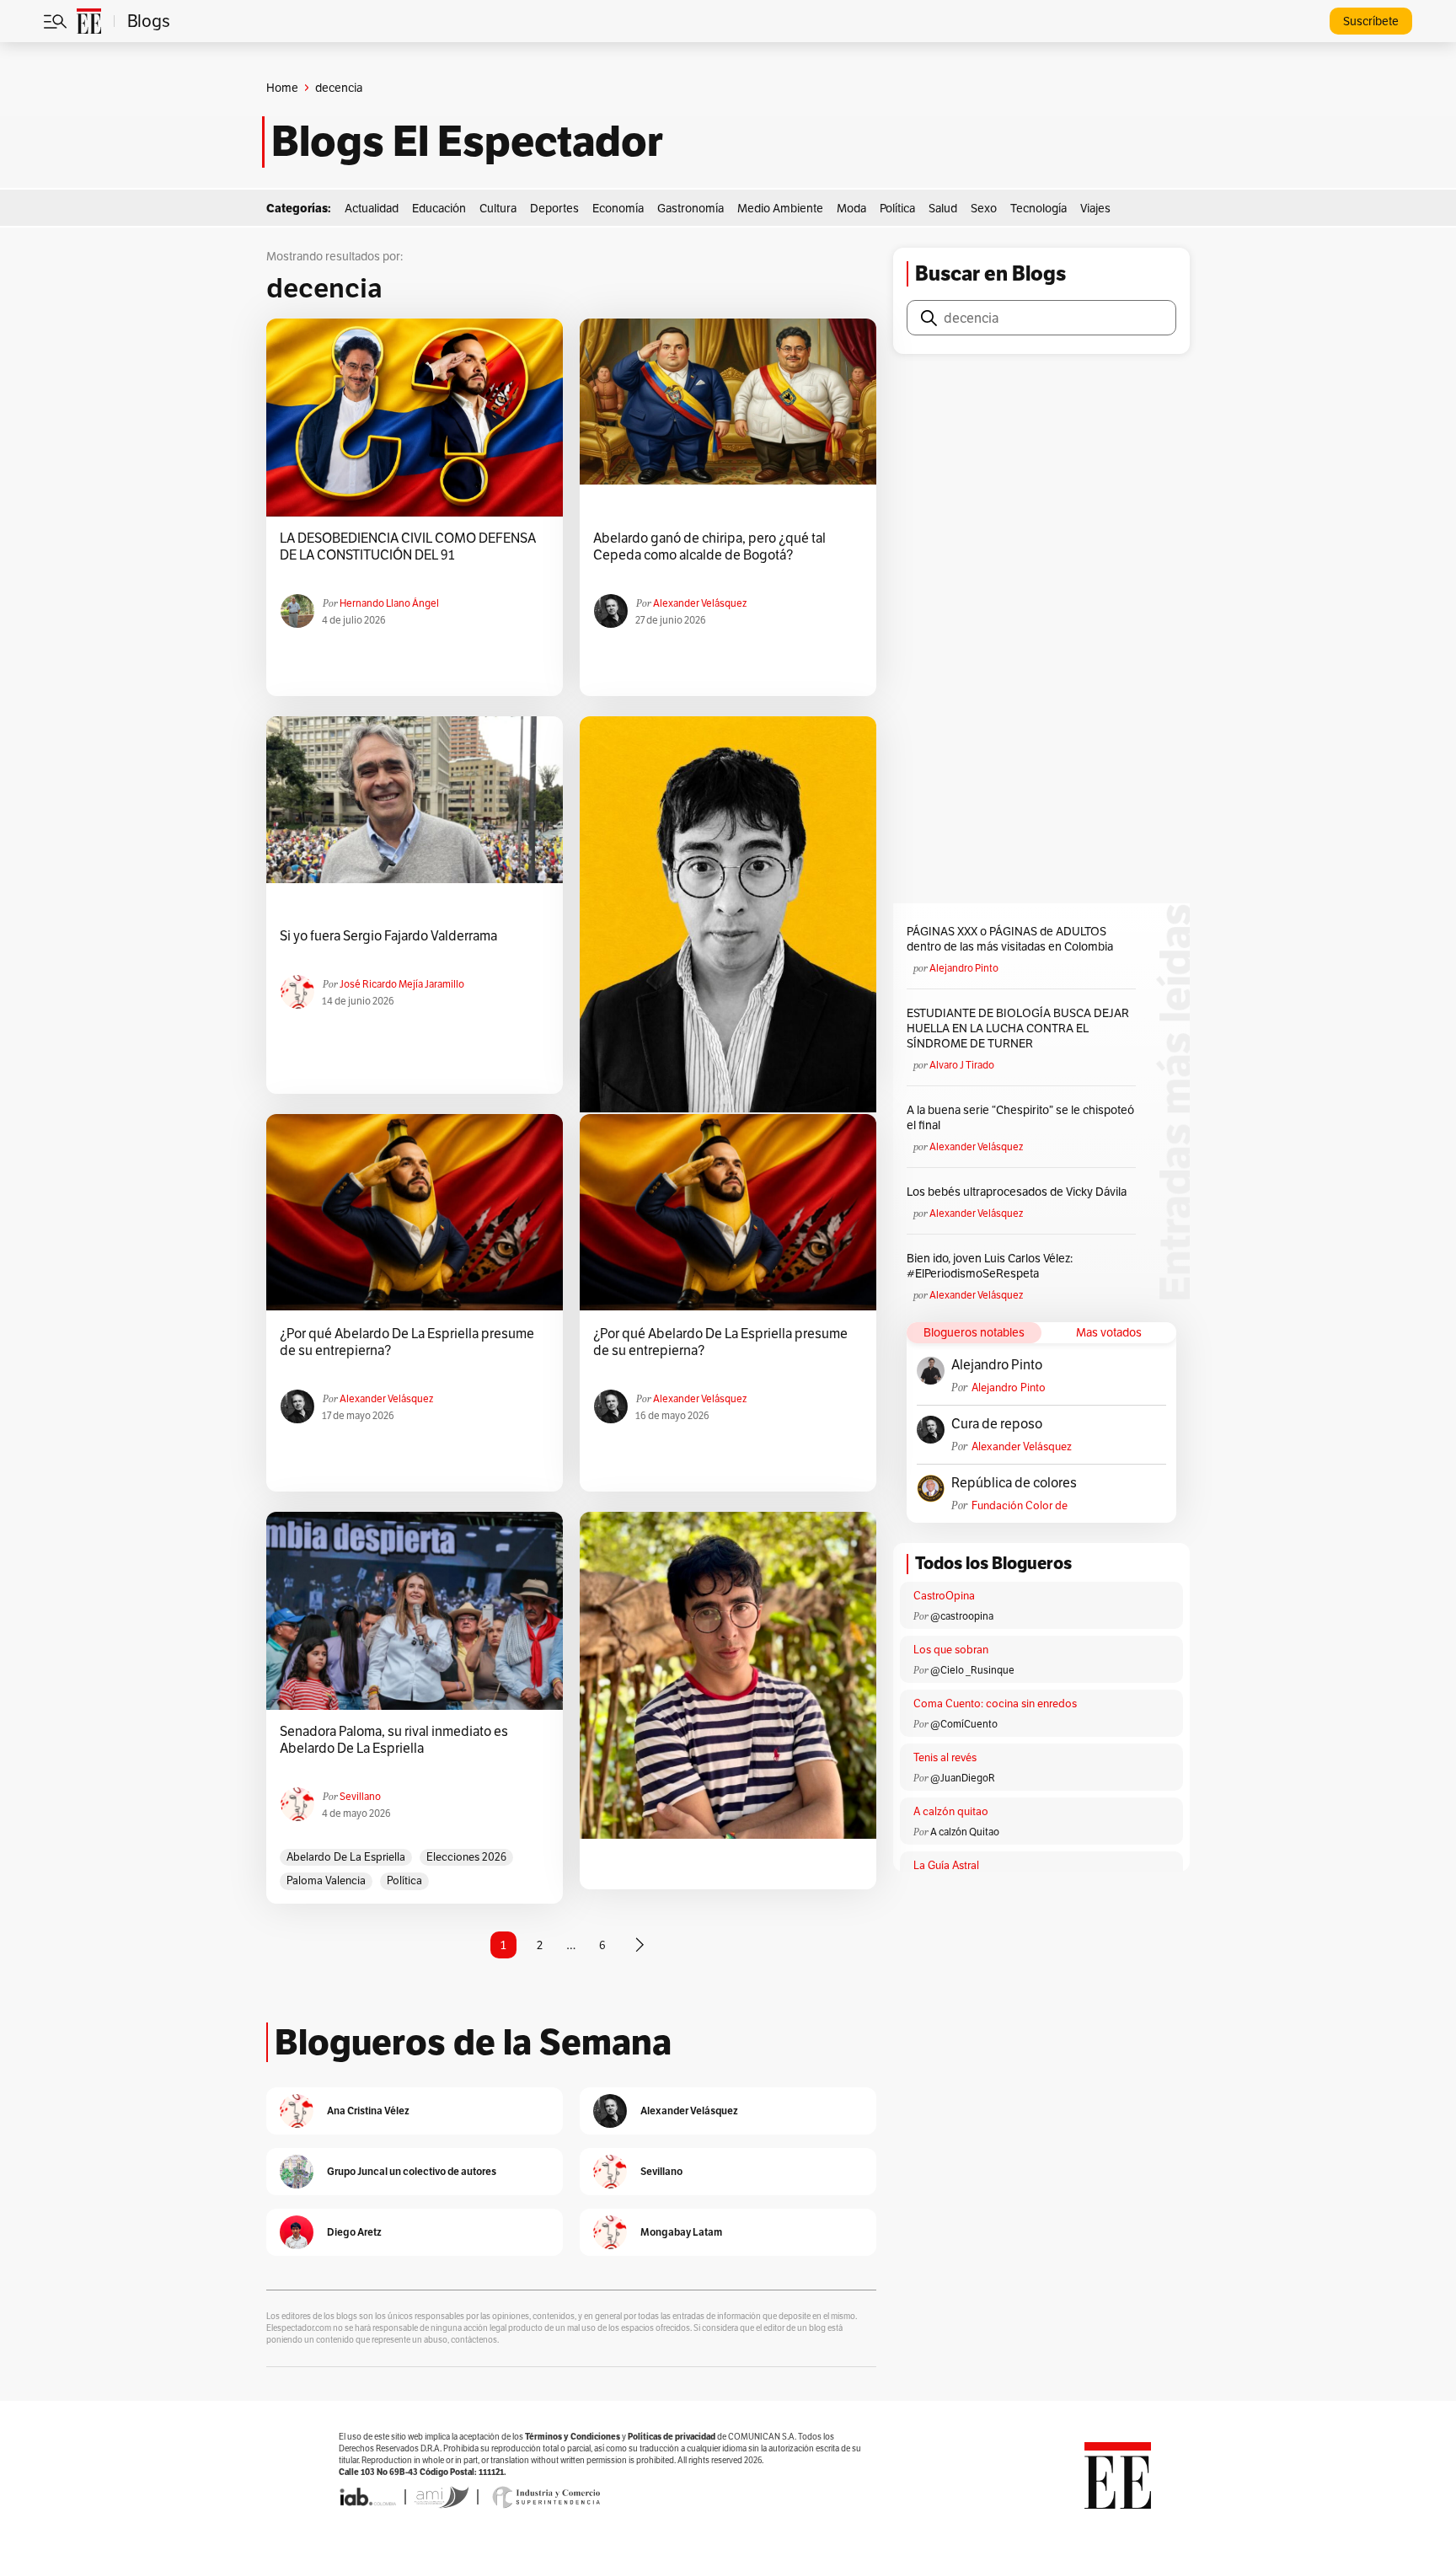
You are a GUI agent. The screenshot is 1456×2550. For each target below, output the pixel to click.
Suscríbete (1371, 21)
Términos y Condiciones (573, 2437)
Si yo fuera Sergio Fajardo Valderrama (388, 936)
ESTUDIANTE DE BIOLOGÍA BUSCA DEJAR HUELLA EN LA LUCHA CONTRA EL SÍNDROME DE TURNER (1018, 1028)
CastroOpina (944, 1596)
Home (282, 88)
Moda (851, 208)
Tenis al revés (945, 1757)
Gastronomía (691, 208)
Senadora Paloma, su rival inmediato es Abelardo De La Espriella (394, 1740)
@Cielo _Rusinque (972, 1670)
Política (897, 208)
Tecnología (1038, 208)
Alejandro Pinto (964, 968)
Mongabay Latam (681, 2232)
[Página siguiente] (640, 1945)
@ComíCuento (964, 1724)
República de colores (1014, 1483)
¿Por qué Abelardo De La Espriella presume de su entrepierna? (407, 1342)
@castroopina (962, 1616)
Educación (439, 208)
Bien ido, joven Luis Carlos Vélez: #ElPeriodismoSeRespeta (990, 1266)
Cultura (498, 208)
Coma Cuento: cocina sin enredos (995, 1704)
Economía (618, 208)
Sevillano (360, 1796)
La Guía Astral (946, 1865)
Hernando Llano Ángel (389, 603)
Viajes (1095, 208)
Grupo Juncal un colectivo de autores (412, 2171)
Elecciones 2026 (466, 1857)
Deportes (554, 208)
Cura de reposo (997, 1424)
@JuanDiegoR (963, 1778)
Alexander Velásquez (700, 603)
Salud (943, 208)
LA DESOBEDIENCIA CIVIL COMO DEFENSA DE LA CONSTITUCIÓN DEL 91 (408, 547)
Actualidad (372, 208)
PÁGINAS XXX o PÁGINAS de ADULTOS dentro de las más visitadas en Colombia (1010, 939)
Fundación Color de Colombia (1020, 1505)
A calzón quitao (951, 1811)
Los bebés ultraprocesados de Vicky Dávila (1019, 1192)
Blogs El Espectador (467, 142)
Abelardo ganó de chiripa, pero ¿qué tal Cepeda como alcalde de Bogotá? (709, 547)
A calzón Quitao (965, 1832)
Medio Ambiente (780, 208)
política (404, 1880)
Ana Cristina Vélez (368, 2111)
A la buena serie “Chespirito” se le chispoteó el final (1020, 1117)
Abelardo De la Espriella (346, 1857)
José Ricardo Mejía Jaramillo (402, 984)
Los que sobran (951, 1650)
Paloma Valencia (326, 1880)
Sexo (984, 208)
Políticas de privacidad (672, 2437)
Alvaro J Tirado (962, 1065)
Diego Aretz (354, 2232)
